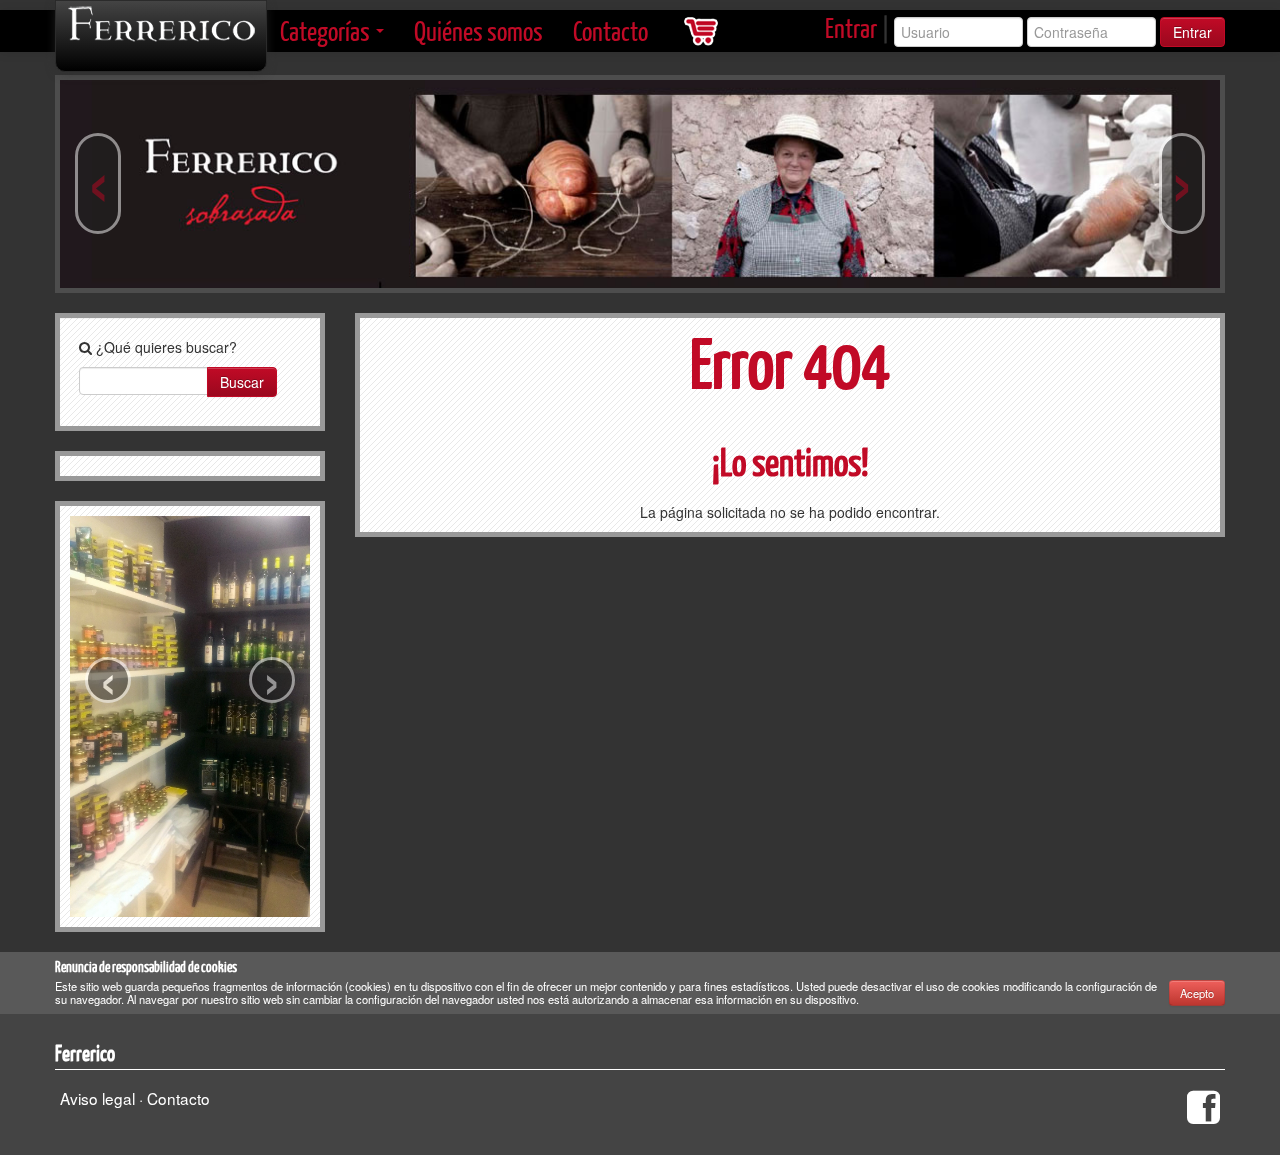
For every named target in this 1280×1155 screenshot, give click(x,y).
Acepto (1197, 993)
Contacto (610, 30)
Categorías (327, 30)
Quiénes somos (478, 30)
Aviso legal (97, 1098)
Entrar (851, 27)
